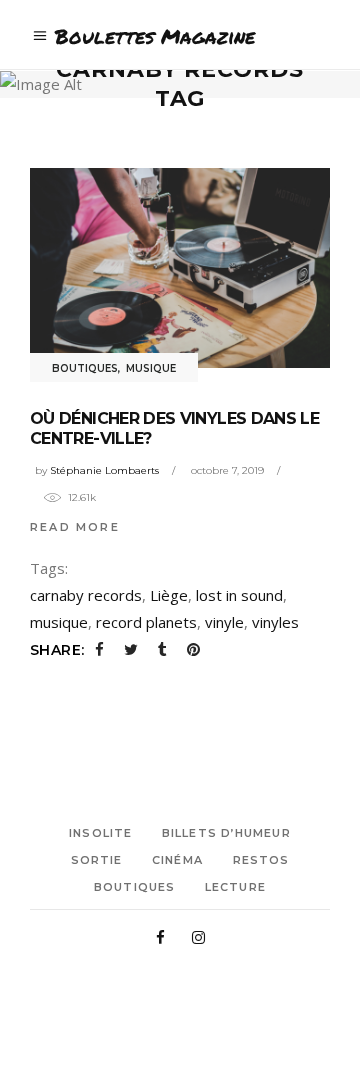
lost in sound (239, 595)
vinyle (224, 622)
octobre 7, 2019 (227, 470)
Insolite (100, 833)
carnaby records (86, 595)
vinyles (275, 622)
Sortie (97, 860)
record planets (146, 622)
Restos (261, 860)
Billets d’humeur (226, 833)
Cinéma (177, 860)
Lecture (235, 887)
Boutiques (85, 368)
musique (59, 622)
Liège (169, 595)
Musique (151, 368)
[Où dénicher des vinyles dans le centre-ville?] (180, 268)
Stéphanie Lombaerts (104, 470)
